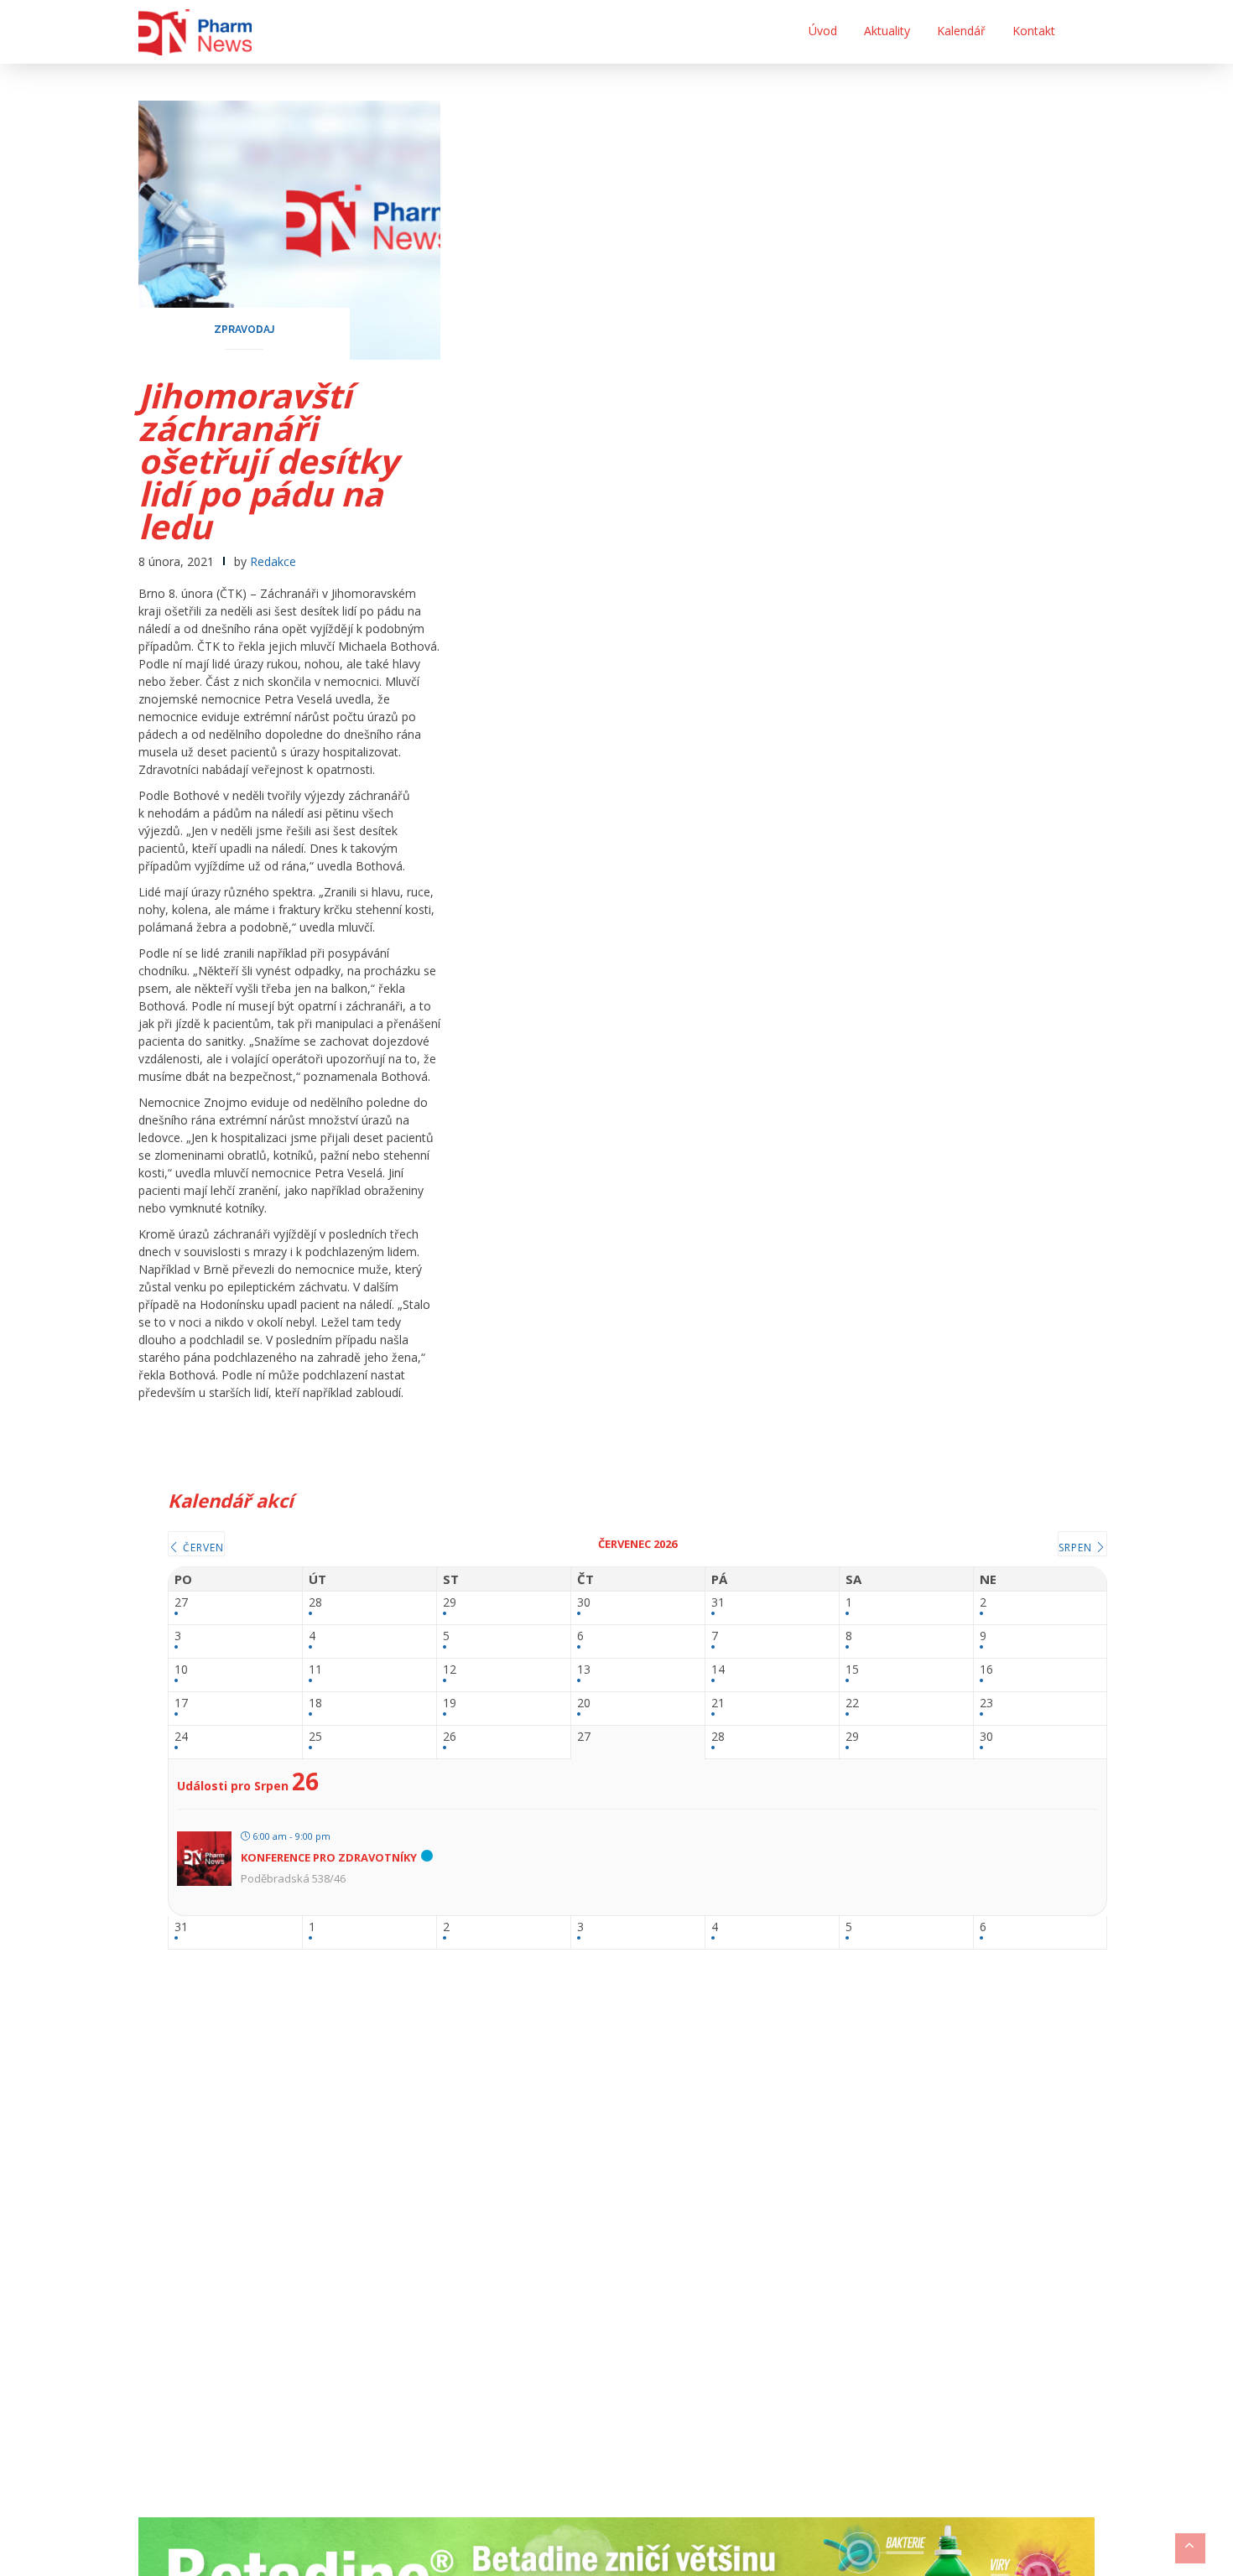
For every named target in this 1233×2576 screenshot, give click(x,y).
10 (181, 1670)
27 (181, 1603)
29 (450, 1603)
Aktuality (887, 31)
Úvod (823, 31)
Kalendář (961, 31)
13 (584, 1670)
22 (852, 1703)
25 (315, 1737)
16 (986, 1670)
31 (718, 1603)
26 (450, 1737)
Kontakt (1034, 31)
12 (450, 1670)
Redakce (273, 561)
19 (450, 1703)
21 (718, 1703)
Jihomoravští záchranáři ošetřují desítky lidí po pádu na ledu (268, 461)
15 (852, 1670)
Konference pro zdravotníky (329, 1857)
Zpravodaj (244, 330)
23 (986, 1703)
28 (315, 1603)
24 (181, 1737)
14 (718, 1670)
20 (584, 1703)
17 (181, 1703)
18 (315, 1703)
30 (584, 1603)
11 (315, 1670)
